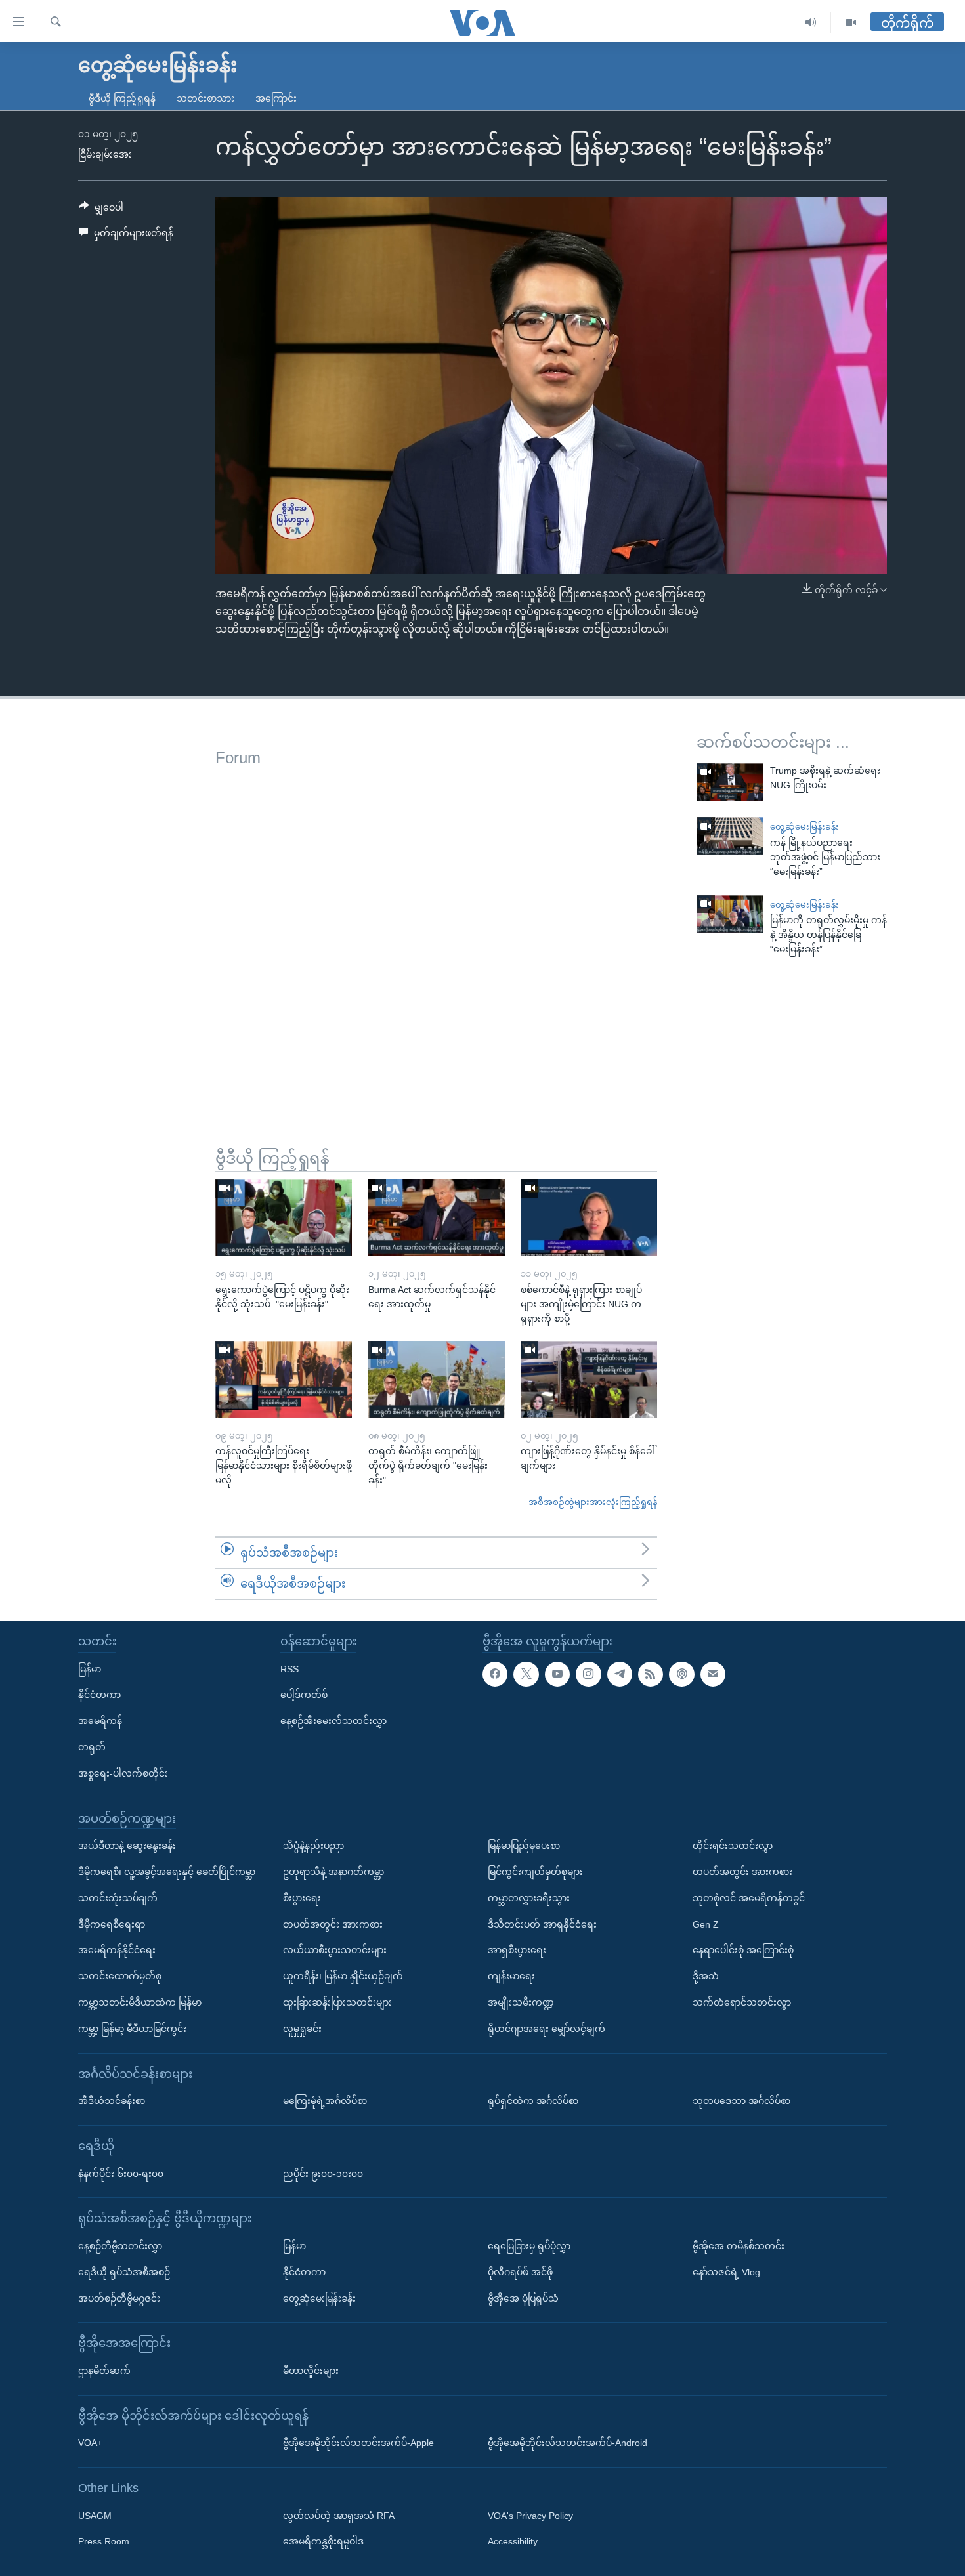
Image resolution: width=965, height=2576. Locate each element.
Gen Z (706, 1924)
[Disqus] (440, 935)
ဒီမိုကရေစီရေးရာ (112, 1924)
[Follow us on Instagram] (588, 1674)
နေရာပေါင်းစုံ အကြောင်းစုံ (743, 1950)
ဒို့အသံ (706, 1976)
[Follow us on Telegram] (620, 1674)
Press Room (104, 2542)
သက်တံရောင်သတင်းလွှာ (742, 2002)
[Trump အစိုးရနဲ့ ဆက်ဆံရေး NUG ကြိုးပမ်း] (730, 782)
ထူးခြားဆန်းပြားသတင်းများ (337, 2002)
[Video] (851, 23)
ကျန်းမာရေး (511, 1976)
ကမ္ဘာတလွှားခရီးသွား (529, 1898)
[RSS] (651, 1674)
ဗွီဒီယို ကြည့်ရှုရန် (122, 98)
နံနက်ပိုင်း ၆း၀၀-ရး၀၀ (121, 2174)
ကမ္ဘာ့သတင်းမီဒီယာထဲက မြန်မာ (140, 2002)
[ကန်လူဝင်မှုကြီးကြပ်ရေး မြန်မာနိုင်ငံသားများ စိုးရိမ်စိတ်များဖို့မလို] (284, 1380)
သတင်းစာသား (205, 98)
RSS (289, 1669)
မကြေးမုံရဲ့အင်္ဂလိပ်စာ (325, 2101)
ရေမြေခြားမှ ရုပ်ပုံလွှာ (529, 2246)
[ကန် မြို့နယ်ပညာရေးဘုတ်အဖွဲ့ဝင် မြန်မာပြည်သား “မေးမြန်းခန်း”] (730, 836)
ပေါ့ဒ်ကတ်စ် (304, 1695)
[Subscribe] (713, 1674)
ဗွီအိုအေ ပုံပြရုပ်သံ (523, 2298)
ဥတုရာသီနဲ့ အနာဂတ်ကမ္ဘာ (333, 1872)
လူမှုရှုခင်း (302, 2029)
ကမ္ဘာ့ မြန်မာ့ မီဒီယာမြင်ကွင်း (132, 2029)
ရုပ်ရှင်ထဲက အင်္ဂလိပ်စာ (533, 2101)
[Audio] (811, 23)
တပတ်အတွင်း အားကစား (333, 1924)
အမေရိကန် (100, 1721)
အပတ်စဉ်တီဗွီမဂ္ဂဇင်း (119, 2298)
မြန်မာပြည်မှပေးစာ (524, 1846)
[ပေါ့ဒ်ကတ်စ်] (681, 1674)
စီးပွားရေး (302, 1898)
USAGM (95, 2516)
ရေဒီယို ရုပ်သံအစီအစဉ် (124, 2272)
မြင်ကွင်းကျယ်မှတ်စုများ (535, 1872)
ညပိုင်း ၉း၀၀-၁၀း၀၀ (323, 2174)
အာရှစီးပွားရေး (517, 1950)
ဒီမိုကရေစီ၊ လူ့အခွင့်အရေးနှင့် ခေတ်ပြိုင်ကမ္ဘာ (167, 1872)
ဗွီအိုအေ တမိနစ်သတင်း (739, 2246)
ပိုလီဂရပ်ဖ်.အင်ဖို (520, 2272)
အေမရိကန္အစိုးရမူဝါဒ (323, 2542)
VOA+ (90, 2443)
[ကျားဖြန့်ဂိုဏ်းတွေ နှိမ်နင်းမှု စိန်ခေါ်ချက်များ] (589, 1380)
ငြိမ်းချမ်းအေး (105, 154)
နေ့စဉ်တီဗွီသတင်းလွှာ (120, 2246)
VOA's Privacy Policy (530, 2516)
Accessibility (513, 2542)
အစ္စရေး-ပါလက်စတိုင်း (123, 1773)
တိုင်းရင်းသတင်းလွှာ (733, 1846)
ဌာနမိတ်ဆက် (104, 2371)
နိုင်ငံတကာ (99, 1695)
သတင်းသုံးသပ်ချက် (118, 1898)
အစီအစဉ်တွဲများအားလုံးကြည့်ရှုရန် (593, 1502)
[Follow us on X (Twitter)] (526, 1674)
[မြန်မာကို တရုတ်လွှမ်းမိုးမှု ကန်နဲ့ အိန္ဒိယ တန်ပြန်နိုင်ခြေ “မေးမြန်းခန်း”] (730, 914)
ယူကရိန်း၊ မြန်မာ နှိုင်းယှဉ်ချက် (343, 1976)
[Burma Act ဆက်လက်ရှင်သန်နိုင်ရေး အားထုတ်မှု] (437, 1218)
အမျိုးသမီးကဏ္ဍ (521, 2002)
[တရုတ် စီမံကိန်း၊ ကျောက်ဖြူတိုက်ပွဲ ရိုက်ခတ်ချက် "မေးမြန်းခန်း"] (437, 1380)
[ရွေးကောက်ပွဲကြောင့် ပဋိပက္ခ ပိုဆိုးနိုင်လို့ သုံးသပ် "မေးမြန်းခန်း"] (284, 1218)
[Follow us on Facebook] (495, 1674)
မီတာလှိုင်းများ (311, 2371)
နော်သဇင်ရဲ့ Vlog (726, 2272)
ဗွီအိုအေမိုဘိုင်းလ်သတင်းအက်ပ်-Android (568, 2443)
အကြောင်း (276, 98)
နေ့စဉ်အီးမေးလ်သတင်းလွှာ (333, 1721)
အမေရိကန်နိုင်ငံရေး (117, 1950)
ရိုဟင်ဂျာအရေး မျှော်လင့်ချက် (547, 2029)
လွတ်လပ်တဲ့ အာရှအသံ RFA (339, 2516)
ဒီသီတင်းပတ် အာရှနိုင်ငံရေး (542, 1924)
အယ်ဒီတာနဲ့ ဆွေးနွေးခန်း (127, 1846)
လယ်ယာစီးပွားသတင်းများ (335, 1950)
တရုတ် (92, 1747)
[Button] (101, 210)
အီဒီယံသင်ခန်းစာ (112, 2101)
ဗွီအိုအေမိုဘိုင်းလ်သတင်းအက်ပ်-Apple (358, 2443)
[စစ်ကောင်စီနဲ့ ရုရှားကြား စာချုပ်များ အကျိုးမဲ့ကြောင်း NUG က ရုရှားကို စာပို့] (589, 1218)
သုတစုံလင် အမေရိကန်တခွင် (749, 1898)
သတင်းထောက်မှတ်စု (120, 1976)
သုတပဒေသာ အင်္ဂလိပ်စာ (741, 2101)
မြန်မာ (90, 1669)
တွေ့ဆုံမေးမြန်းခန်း (804, 827)
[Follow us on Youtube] (557, 1674)
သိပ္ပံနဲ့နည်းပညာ (313, 1846)
